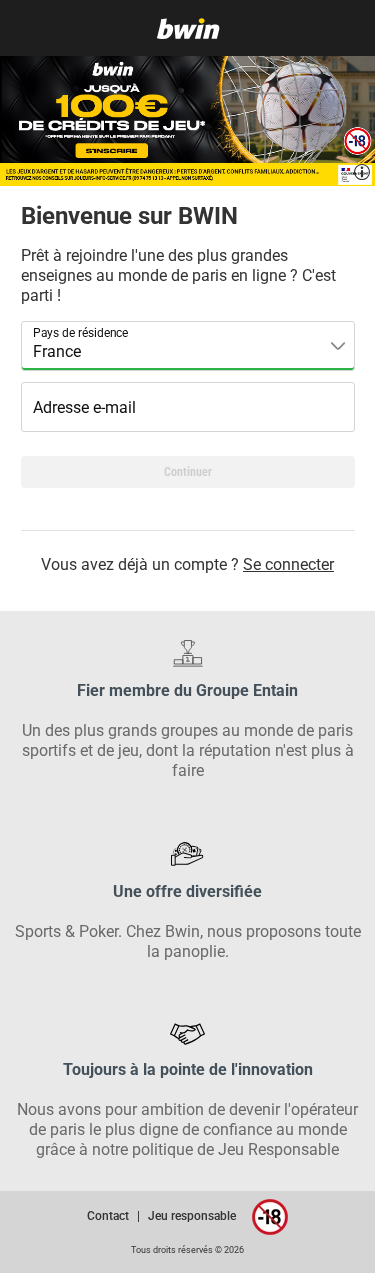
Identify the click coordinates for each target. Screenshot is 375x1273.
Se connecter (288, 564)
